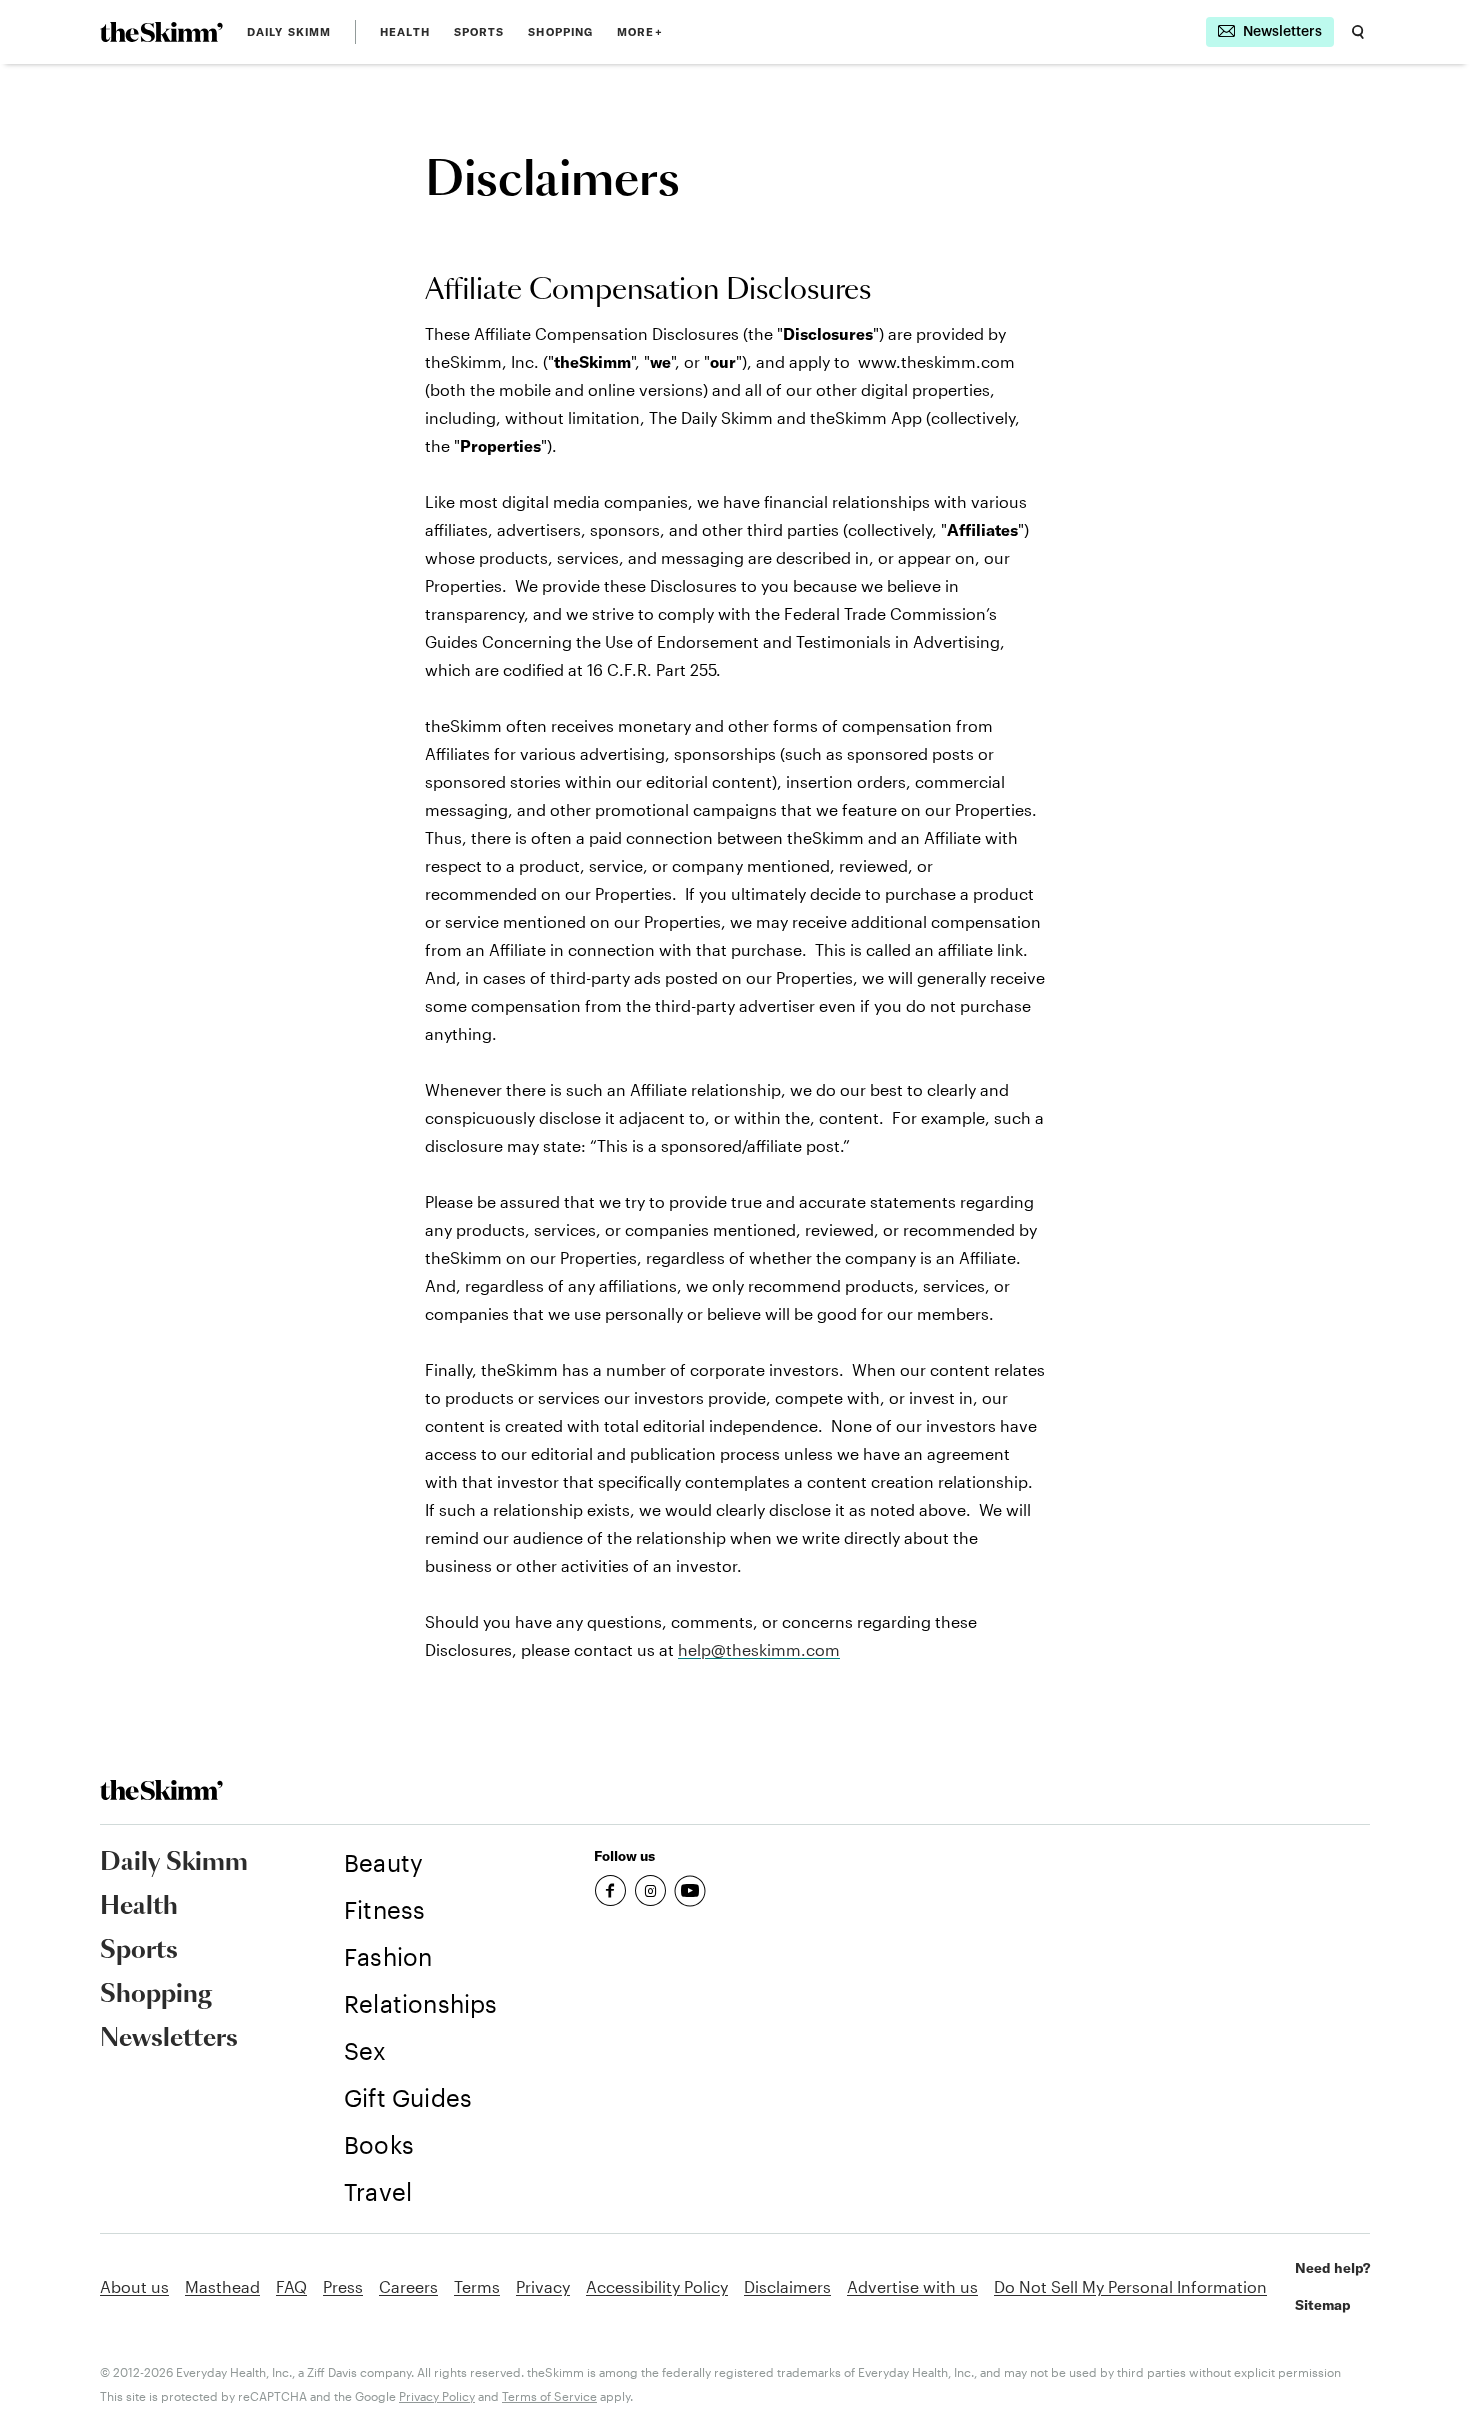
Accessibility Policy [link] (657, 2286)
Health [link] (405, 32)
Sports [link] (479, 32)
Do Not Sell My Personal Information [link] (1130, 2286)
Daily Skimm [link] (289, 32)
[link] (161, 32)
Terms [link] (477, 2286)
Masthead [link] (222, 2286)
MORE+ (640, 32)
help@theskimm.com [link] (759, 1649)
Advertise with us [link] (912, 2286)
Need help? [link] (1332, 2268)
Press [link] (343, 2286)
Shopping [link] (560, 32)
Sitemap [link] (1323, 2305)
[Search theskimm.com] (1358, 32)
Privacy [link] (543, 2286)
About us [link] (134, 2286)
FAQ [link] (291, 2286)
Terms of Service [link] (549, 2396)
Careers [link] (408, 2286)
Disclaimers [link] (787, 2286)
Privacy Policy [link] (437, 2396)
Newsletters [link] (169, 2039)
